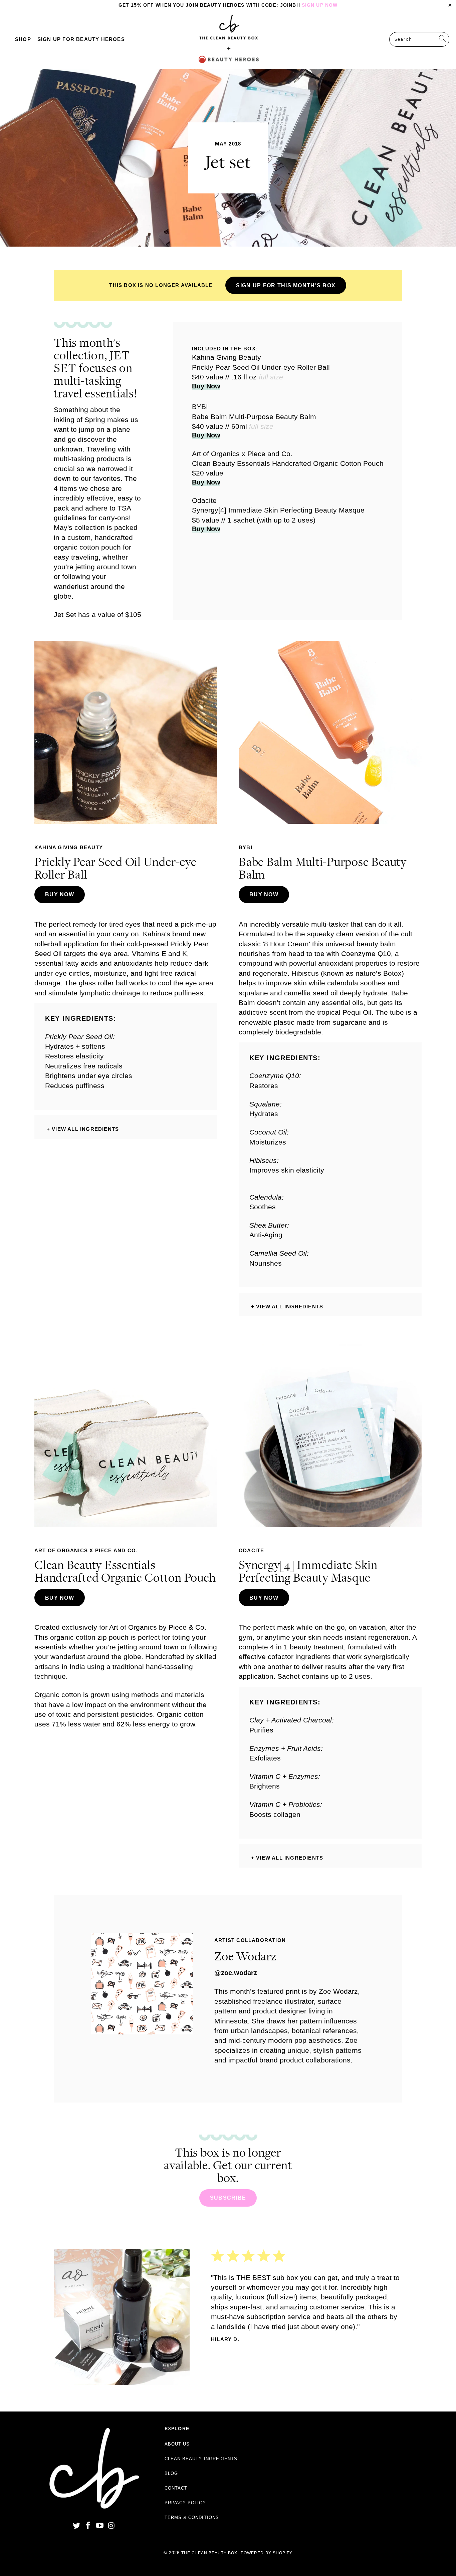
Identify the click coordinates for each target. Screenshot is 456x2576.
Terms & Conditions (192, 2517)
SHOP (23, 39)
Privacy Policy (185, 2503)
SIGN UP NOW (320, 5)
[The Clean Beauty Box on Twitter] (77, 2526)
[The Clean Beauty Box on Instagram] (111, 2526)
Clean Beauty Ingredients (201, 2459)
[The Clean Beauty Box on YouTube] (100, 2526)
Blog (171, 2473)
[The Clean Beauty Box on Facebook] (88, 2526)
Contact (176, 2488)
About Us (177, 2444)
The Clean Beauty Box (209, 2553)
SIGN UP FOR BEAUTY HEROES (81, 39)
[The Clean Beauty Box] (229, 39)
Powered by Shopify (267, 2553)
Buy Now (206, 386)
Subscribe (228, 2198)
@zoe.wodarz (236, 1973)
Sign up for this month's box (286, 285)
